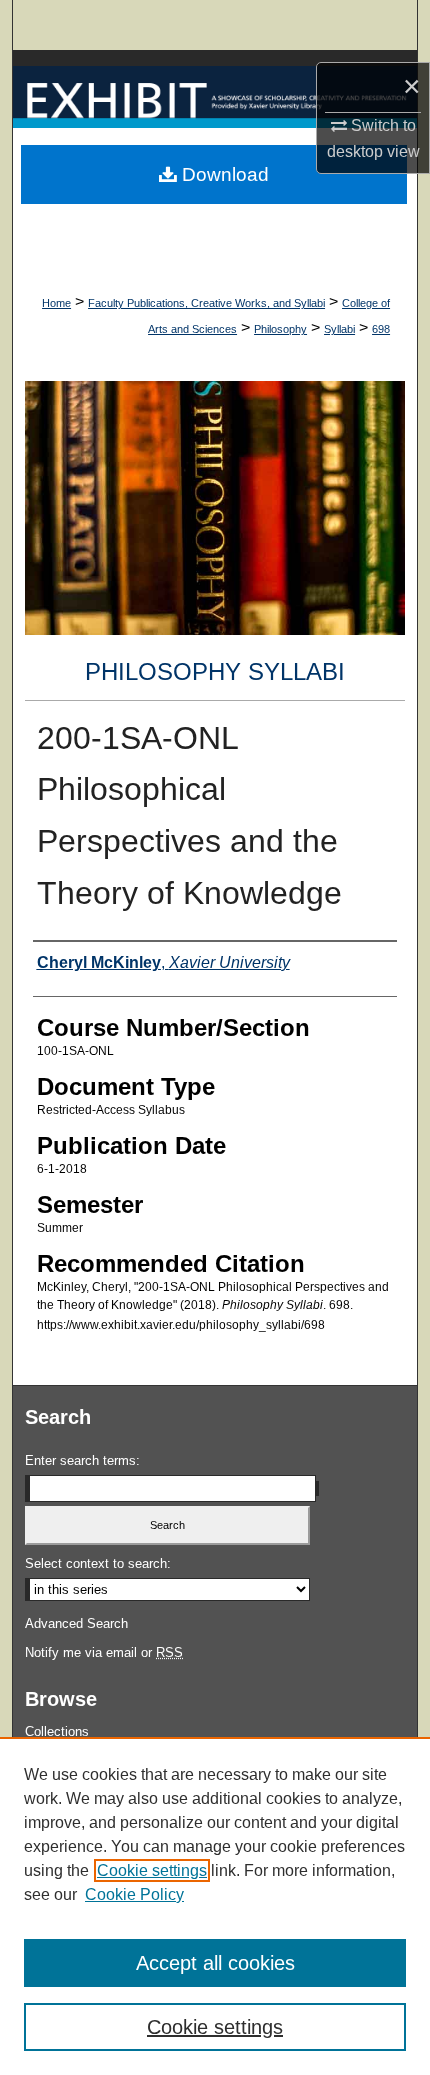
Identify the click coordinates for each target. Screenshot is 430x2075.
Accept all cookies (215, 1963)
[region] (215, 1906)
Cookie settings (152, 1870)
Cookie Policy (134, 1894)
